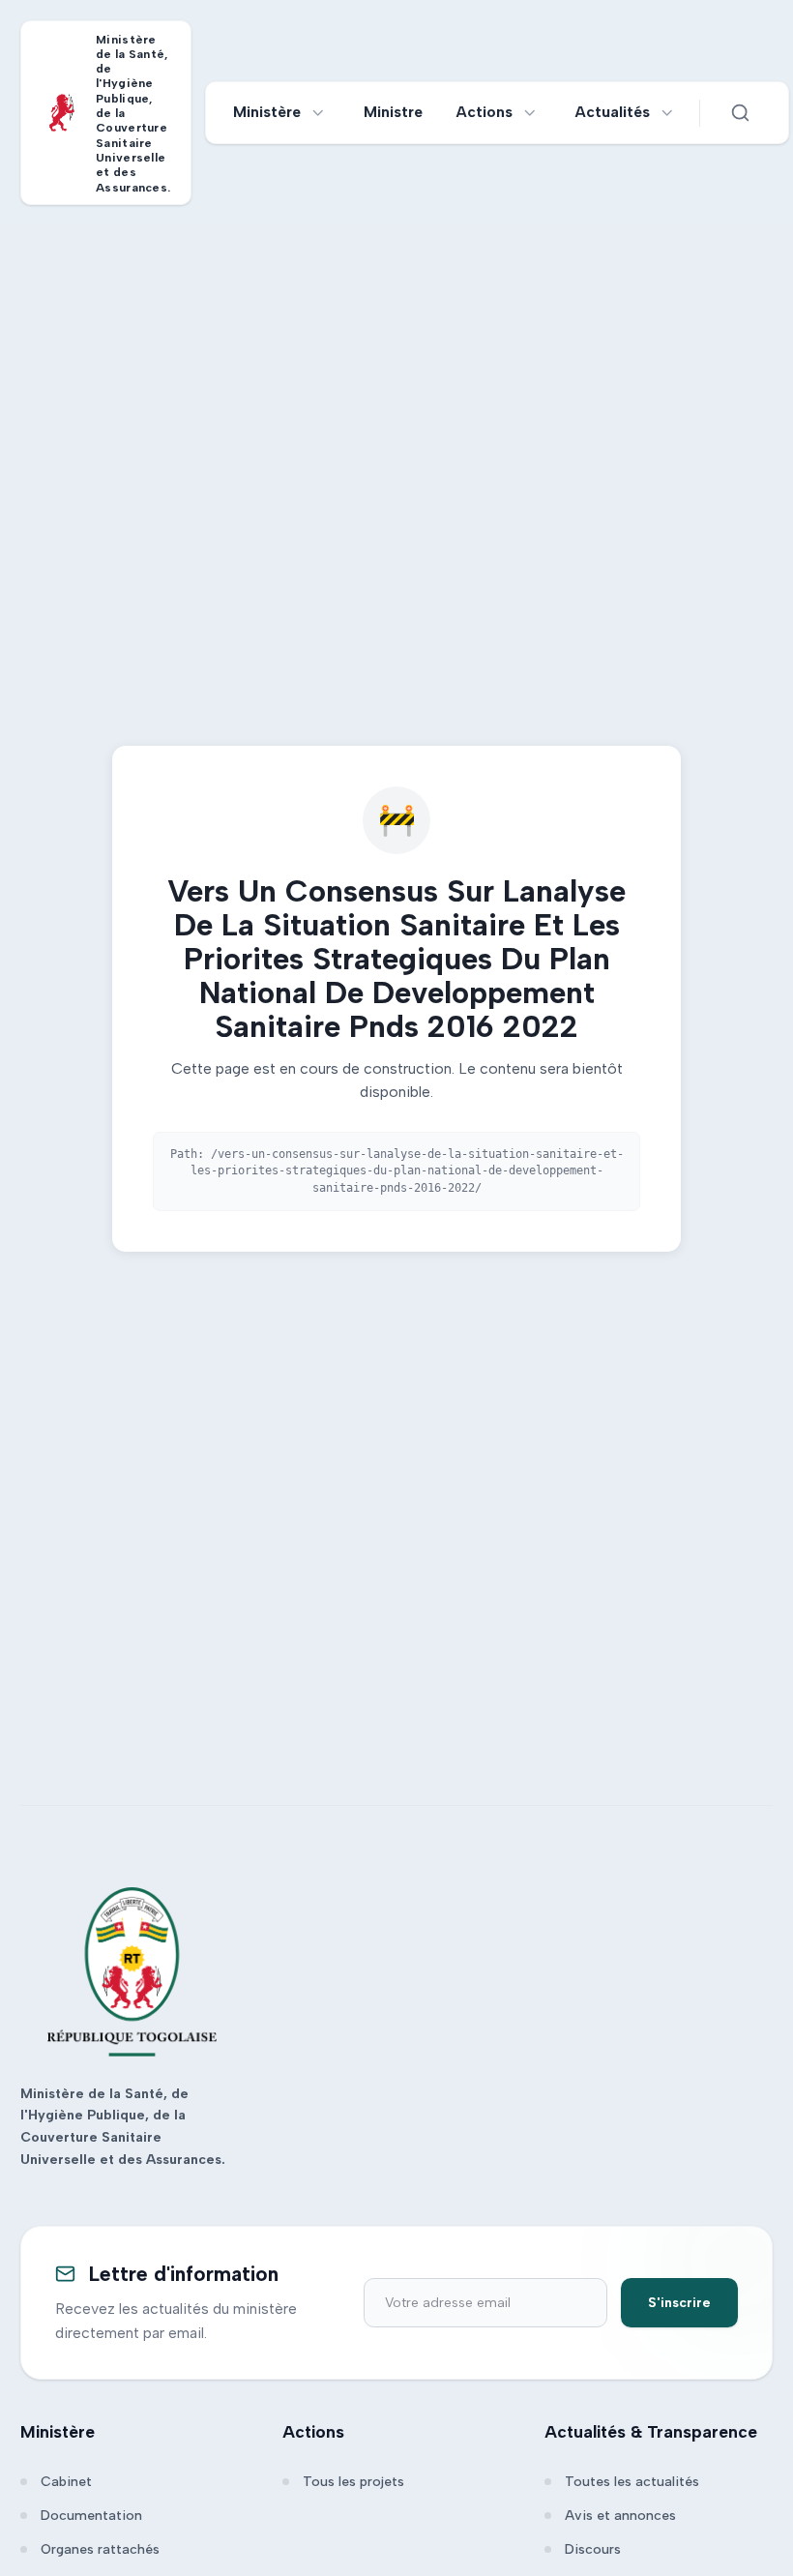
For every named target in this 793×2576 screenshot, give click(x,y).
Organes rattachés (100, 2549)
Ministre (393, 112)
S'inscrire (679, 2303)
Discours (593, 2549)
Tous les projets (353, 2482)
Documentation (91, 2516)
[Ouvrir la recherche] (741, 113)
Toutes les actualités (632, 2482)
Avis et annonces (620, 2516)
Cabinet (66, 2482)
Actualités (613, 112)
